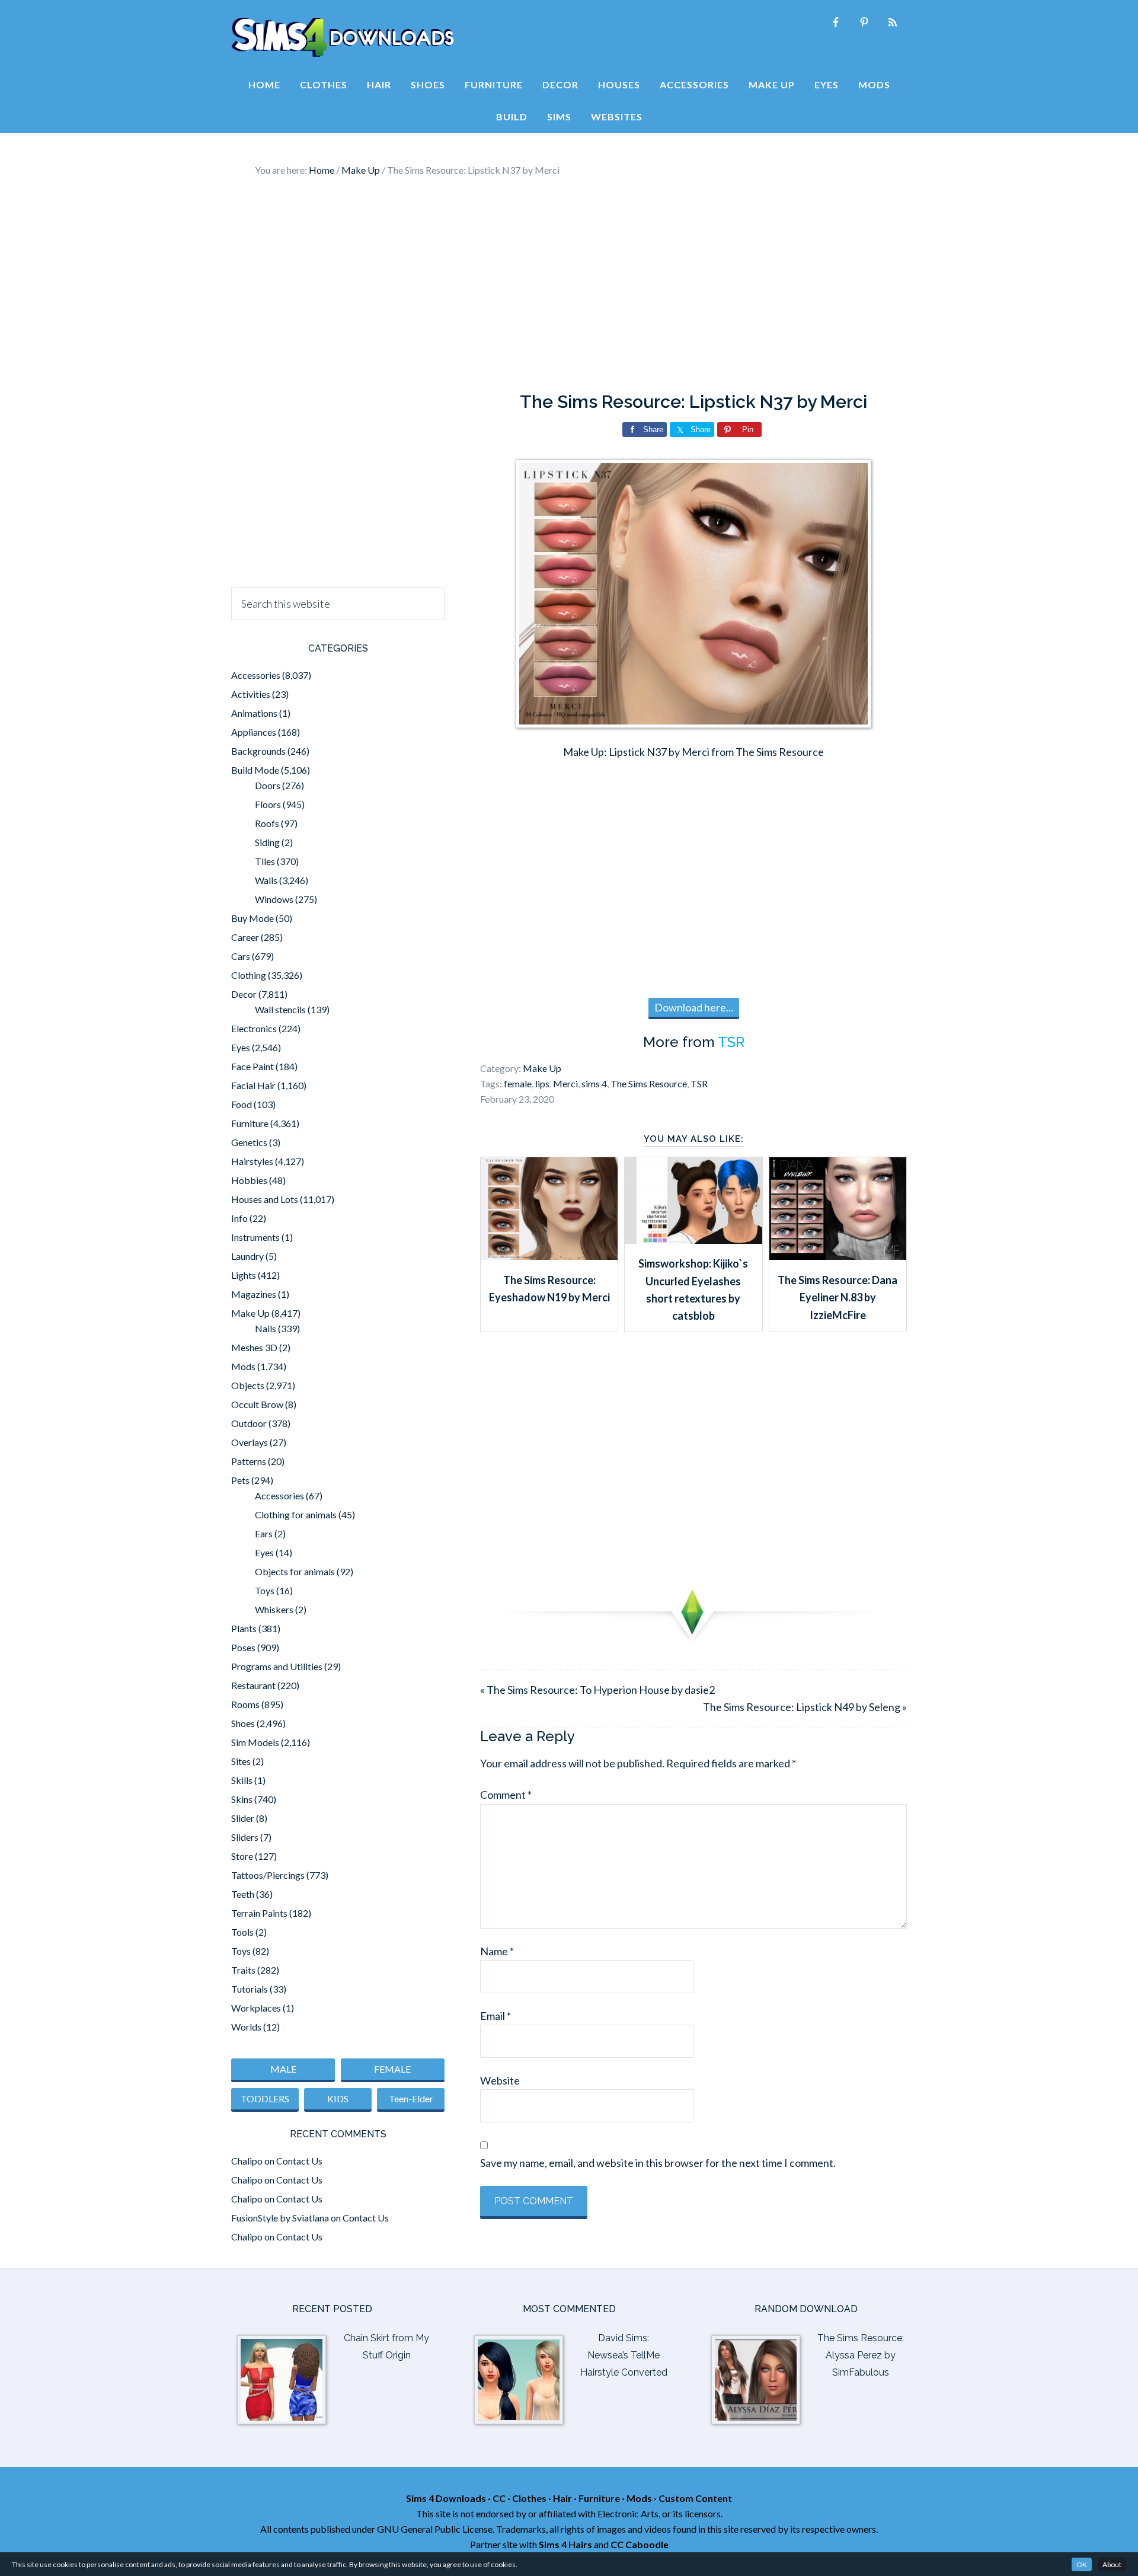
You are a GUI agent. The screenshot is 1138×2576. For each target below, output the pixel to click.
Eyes (241, 1047)
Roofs (267, 823)
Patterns (249, 1461)
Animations (254, 713)
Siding (267, 842)
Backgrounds (258, 751)
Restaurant (253, 1685)
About (1112, 2564)
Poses (243, 1647)
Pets (240, 1480)
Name (497, 1951)
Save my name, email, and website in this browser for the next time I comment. (658, 2163)
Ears (264, 1533)
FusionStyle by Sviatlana (280, 2218)
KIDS (338, 2098)
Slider (243, 1818)
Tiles (265, 861)
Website (500, 2080)
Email (496, 2016)
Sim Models (255, 1742)
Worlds (246, 2027)
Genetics (249, 1142)
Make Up (542, 1068)
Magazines (254, 1294)
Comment (506, 1795)
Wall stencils (280, 1009)
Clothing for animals (296, 1514)
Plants (244, 1628)
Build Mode (255, 770)
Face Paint (252, 1066)
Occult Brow (257, 1404)
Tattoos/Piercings (268, 1875)
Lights (244, 1275)
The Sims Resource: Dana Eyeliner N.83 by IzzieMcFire (837, 1297)
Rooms (245, 1704)
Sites (241, 1761)
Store (242, 1856)
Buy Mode (252, 918)
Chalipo (247, 2161)
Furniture (250, 1123)
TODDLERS (265, 2098)
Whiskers (274, 1609)
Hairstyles (252, 1161)
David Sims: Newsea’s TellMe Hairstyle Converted (624, 2355)
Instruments (255, 1237)
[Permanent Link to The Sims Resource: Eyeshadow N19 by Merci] (549, 1256)
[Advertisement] (569, 285)
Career (245, 937)
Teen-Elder (411, 2098)
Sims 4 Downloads (343, 37)
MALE (283, 2069)
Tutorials (250, 1989)
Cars (241, 956)
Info (239, 1218)
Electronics (254, 1028)
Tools (242, 1932)
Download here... (694, 1007)
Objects (248, 1385)
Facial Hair (253, 1085)
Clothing (249, 975)
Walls (266, 880)
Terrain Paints (259, 1913)
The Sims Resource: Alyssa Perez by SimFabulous (861, 2355)
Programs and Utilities (277, 1666)
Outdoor (249, 1423)
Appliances (254, 732)
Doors (268, 785)
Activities (251, 694)
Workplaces (256, 2008)
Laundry (247, 1256)
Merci (565, 1083)
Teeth (243, 1894)
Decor (244, 994)
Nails (266, 1328)
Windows (274, 899)
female (518, 1083)
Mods (243, 1366)
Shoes (243, 1723)
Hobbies (249, 1180)
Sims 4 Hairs (565, 2544)
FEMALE (392, 2069)
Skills (242, 1780)
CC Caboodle (640, 2544)
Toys (265, 1590)
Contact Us (299, 2161)
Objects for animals (295, 1571)
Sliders (245, 1837)
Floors (268, 804)
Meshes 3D (254, 1347)
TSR (731, 1042)
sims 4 (594, 1083)
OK (1082, 2564)
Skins (242, 1799)
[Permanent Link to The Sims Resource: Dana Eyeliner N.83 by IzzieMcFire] (838, 1256)
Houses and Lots (265, 1199)
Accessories (256, 675)
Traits (243, 1970)
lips (542, 1083)
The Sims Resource (649, 1083)
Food (242, 1104)
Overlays (250, 1442)
